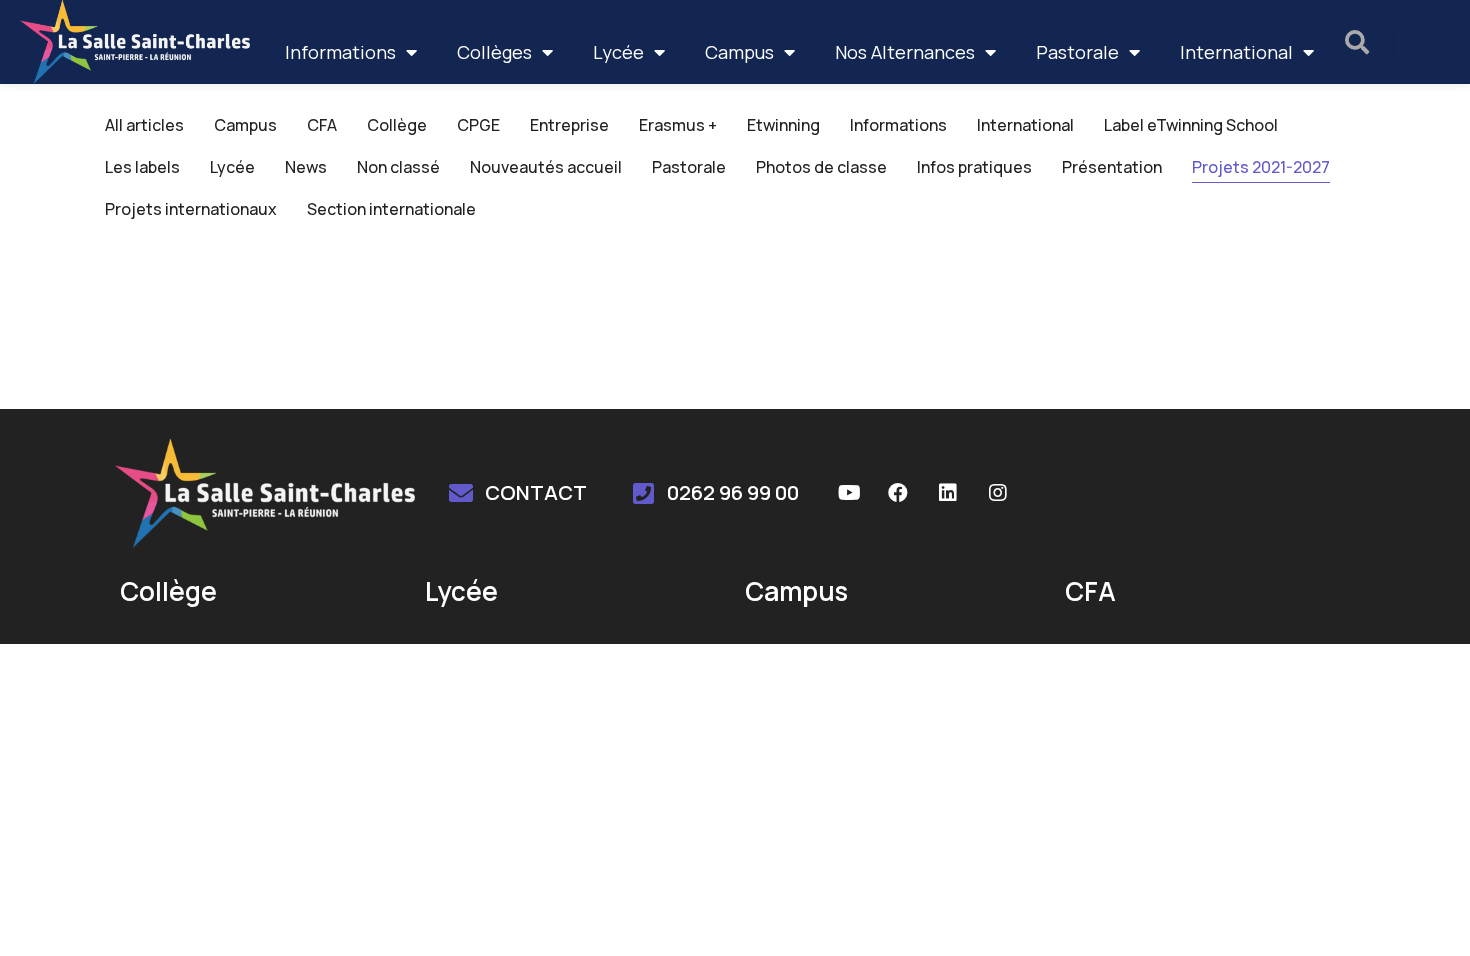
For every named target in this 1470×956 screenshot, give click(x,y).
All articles (144, 125)
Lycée (618, 52)
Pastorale (1077, 52)
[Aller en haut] (1429, 915)
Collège (397, 125)
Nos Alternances (905, 52)
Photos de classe (821, 167)
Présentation (1112, 167)
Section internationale (391, 209)
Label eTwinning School (1191, 125)
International (1236, 52)
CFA (322, 125)
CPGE (478, 125)
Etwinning (783, 125)
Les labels (142, 167)
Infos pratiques (974, 167)
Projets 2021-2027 (1261, 167)
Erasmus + (678, 125)
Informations (340, 52)
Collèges (494, 52)
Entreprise (569, 125)
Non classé (398, 167)
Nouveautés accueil (546, 167)
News (306, 167)
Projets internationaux (191, 209)
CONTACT (536, 492)
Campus (739, 52)
